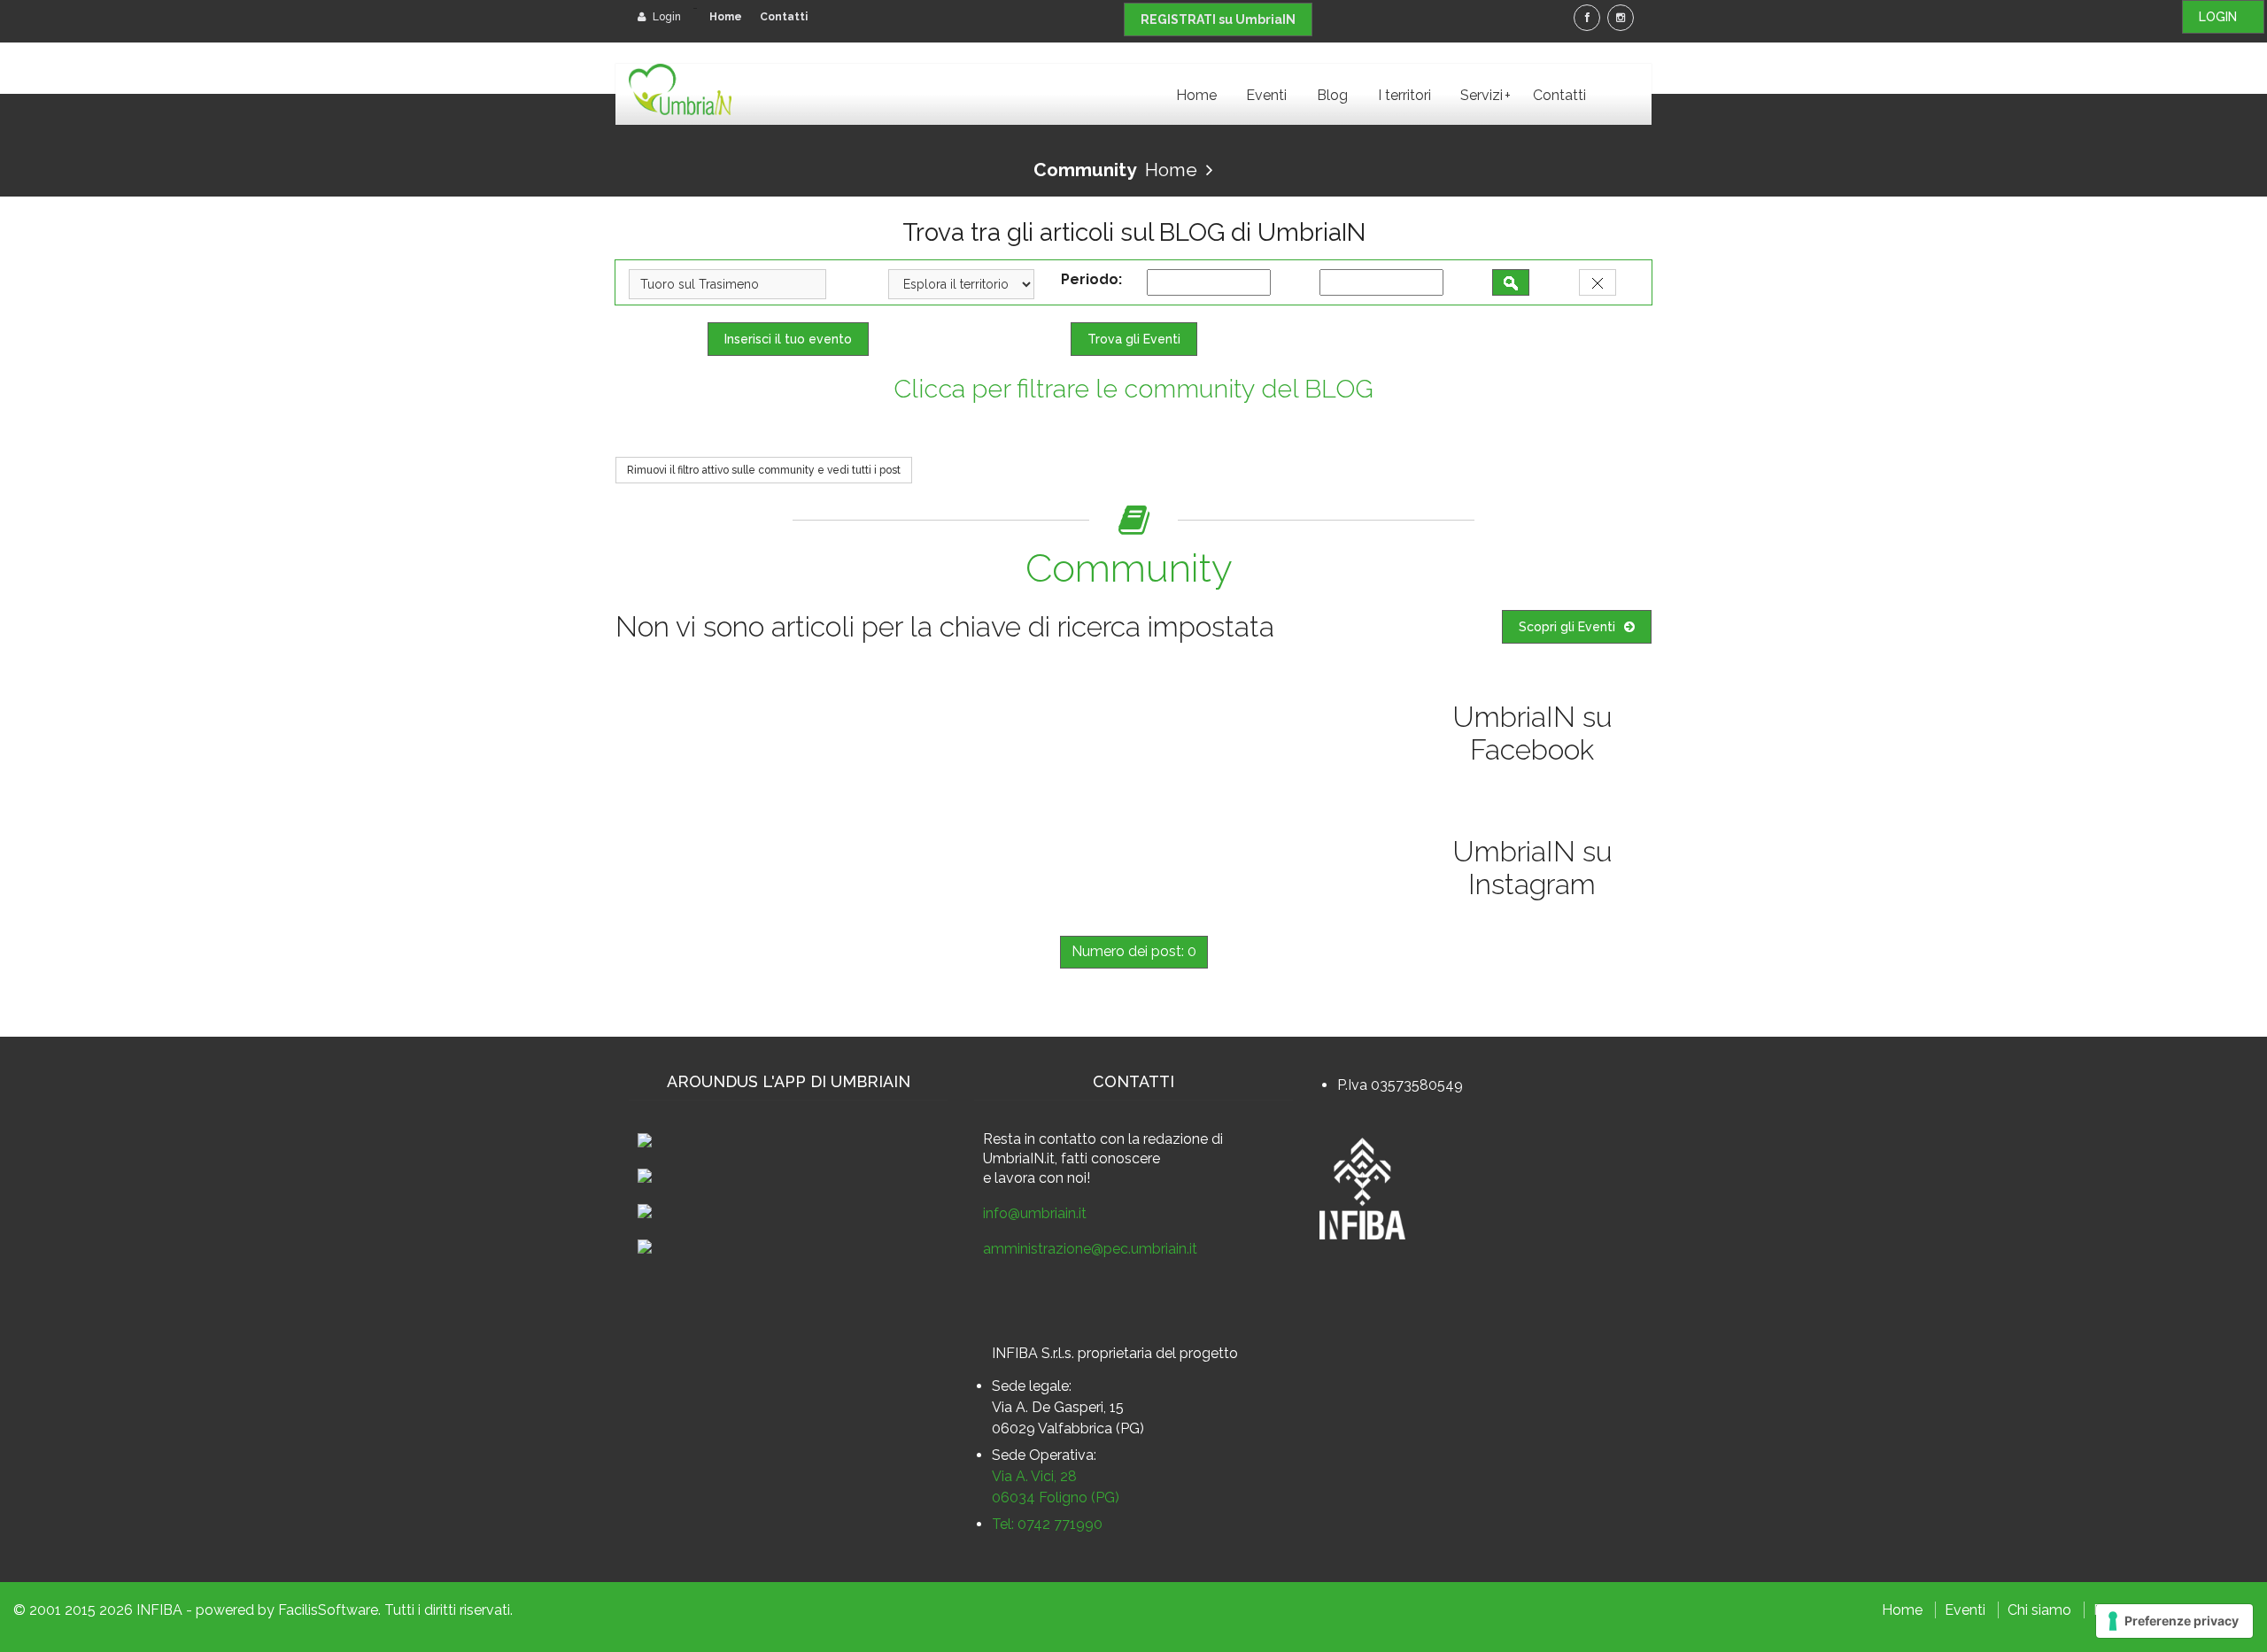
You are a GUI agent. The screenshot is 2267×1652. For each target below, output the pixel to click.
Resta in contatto (1040, 1139)
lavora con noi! (1042, 1178)
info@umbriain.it (1035, 1213)
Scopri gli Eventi (1567, 627)
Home (726, 17)
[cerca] (1511, 282)
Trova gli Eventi (1134, 339)
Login (665, 17)
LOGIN (2223, 17)
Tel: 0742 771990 (1047, 1524)
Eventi (1266, 95)
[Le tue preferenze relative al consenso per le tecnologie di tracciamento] (2174, 1621)
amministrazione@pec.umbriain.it (1090, 1249)
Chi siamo (2039, 1610)
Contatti (784, 17)
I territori (1404, 95)
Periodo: (1095, 279)
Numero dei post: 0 (1134, 951)
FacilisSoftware (328, 1610)
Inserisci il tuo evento (788, 339)
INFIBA (159, 1610)
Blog (1332, 95)
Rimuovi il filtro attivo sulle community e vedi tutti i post (764, 470)
